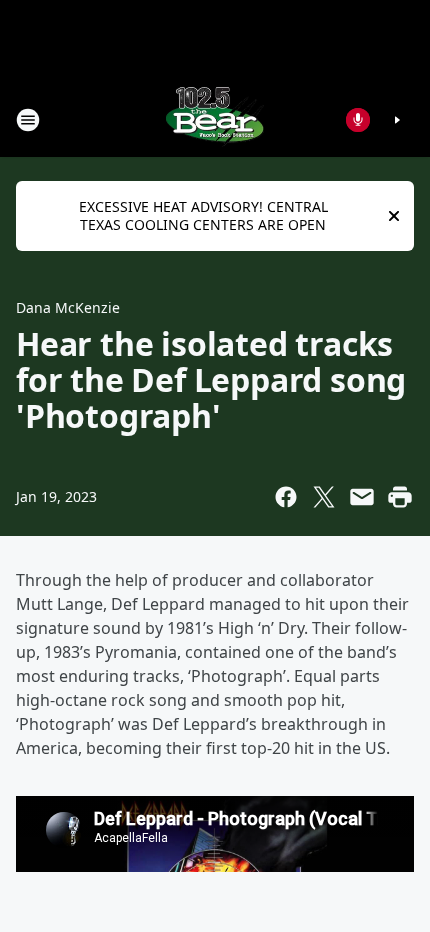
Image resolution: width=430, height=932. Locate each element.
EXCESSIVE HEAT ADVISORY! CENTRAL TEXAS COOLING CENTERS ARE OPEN (203, 215)
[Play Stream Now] (397, 120)
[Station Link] (215, 119)
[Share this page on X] (324, 497)
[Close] (394, 216)
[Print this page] (400, 497)
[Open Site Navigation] (28, 120)
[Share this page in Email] (362, 497)
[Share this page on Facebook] (286, 497)
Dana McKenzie (68, 307)
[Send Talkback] (358, 120)
